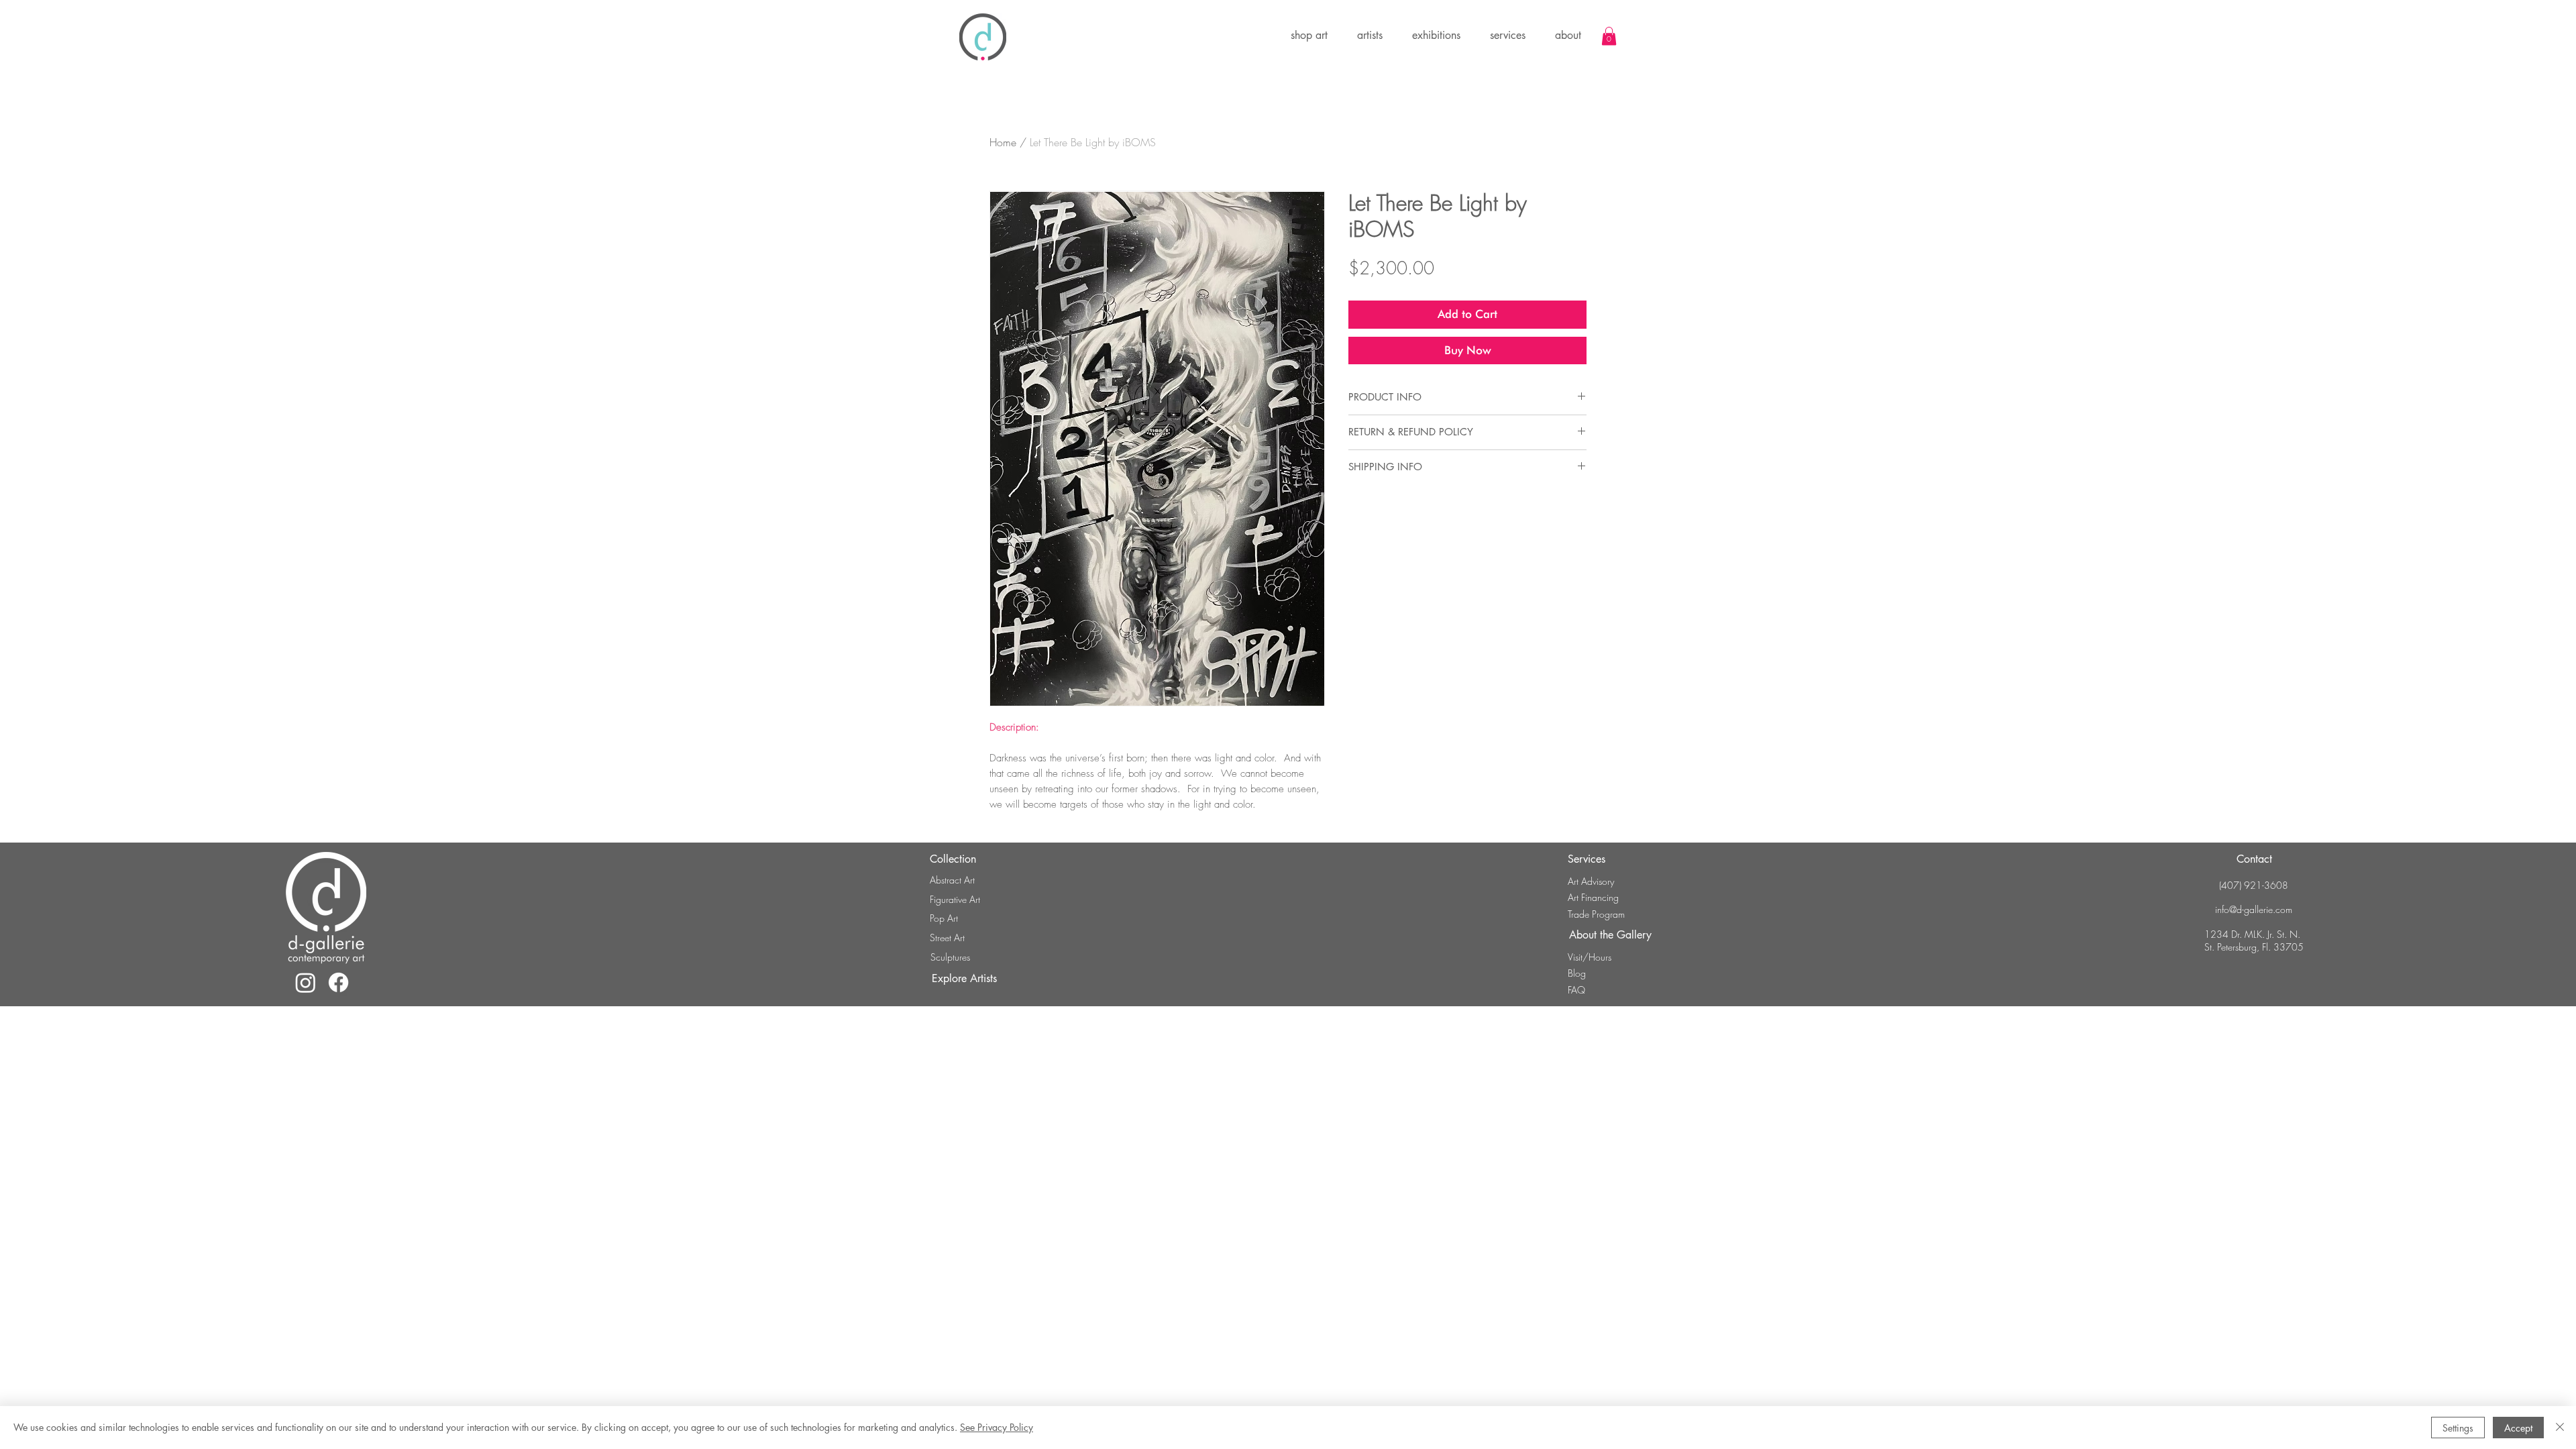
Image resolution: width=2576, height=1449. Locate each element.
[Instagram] (306, 982)
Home (1003, 142)
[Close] (2560, 1428)
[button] (1436, 36)
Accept (2518, 1428)
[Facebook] (338, 982)
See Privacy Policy (997, 1427)
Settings (2458, 1428)
